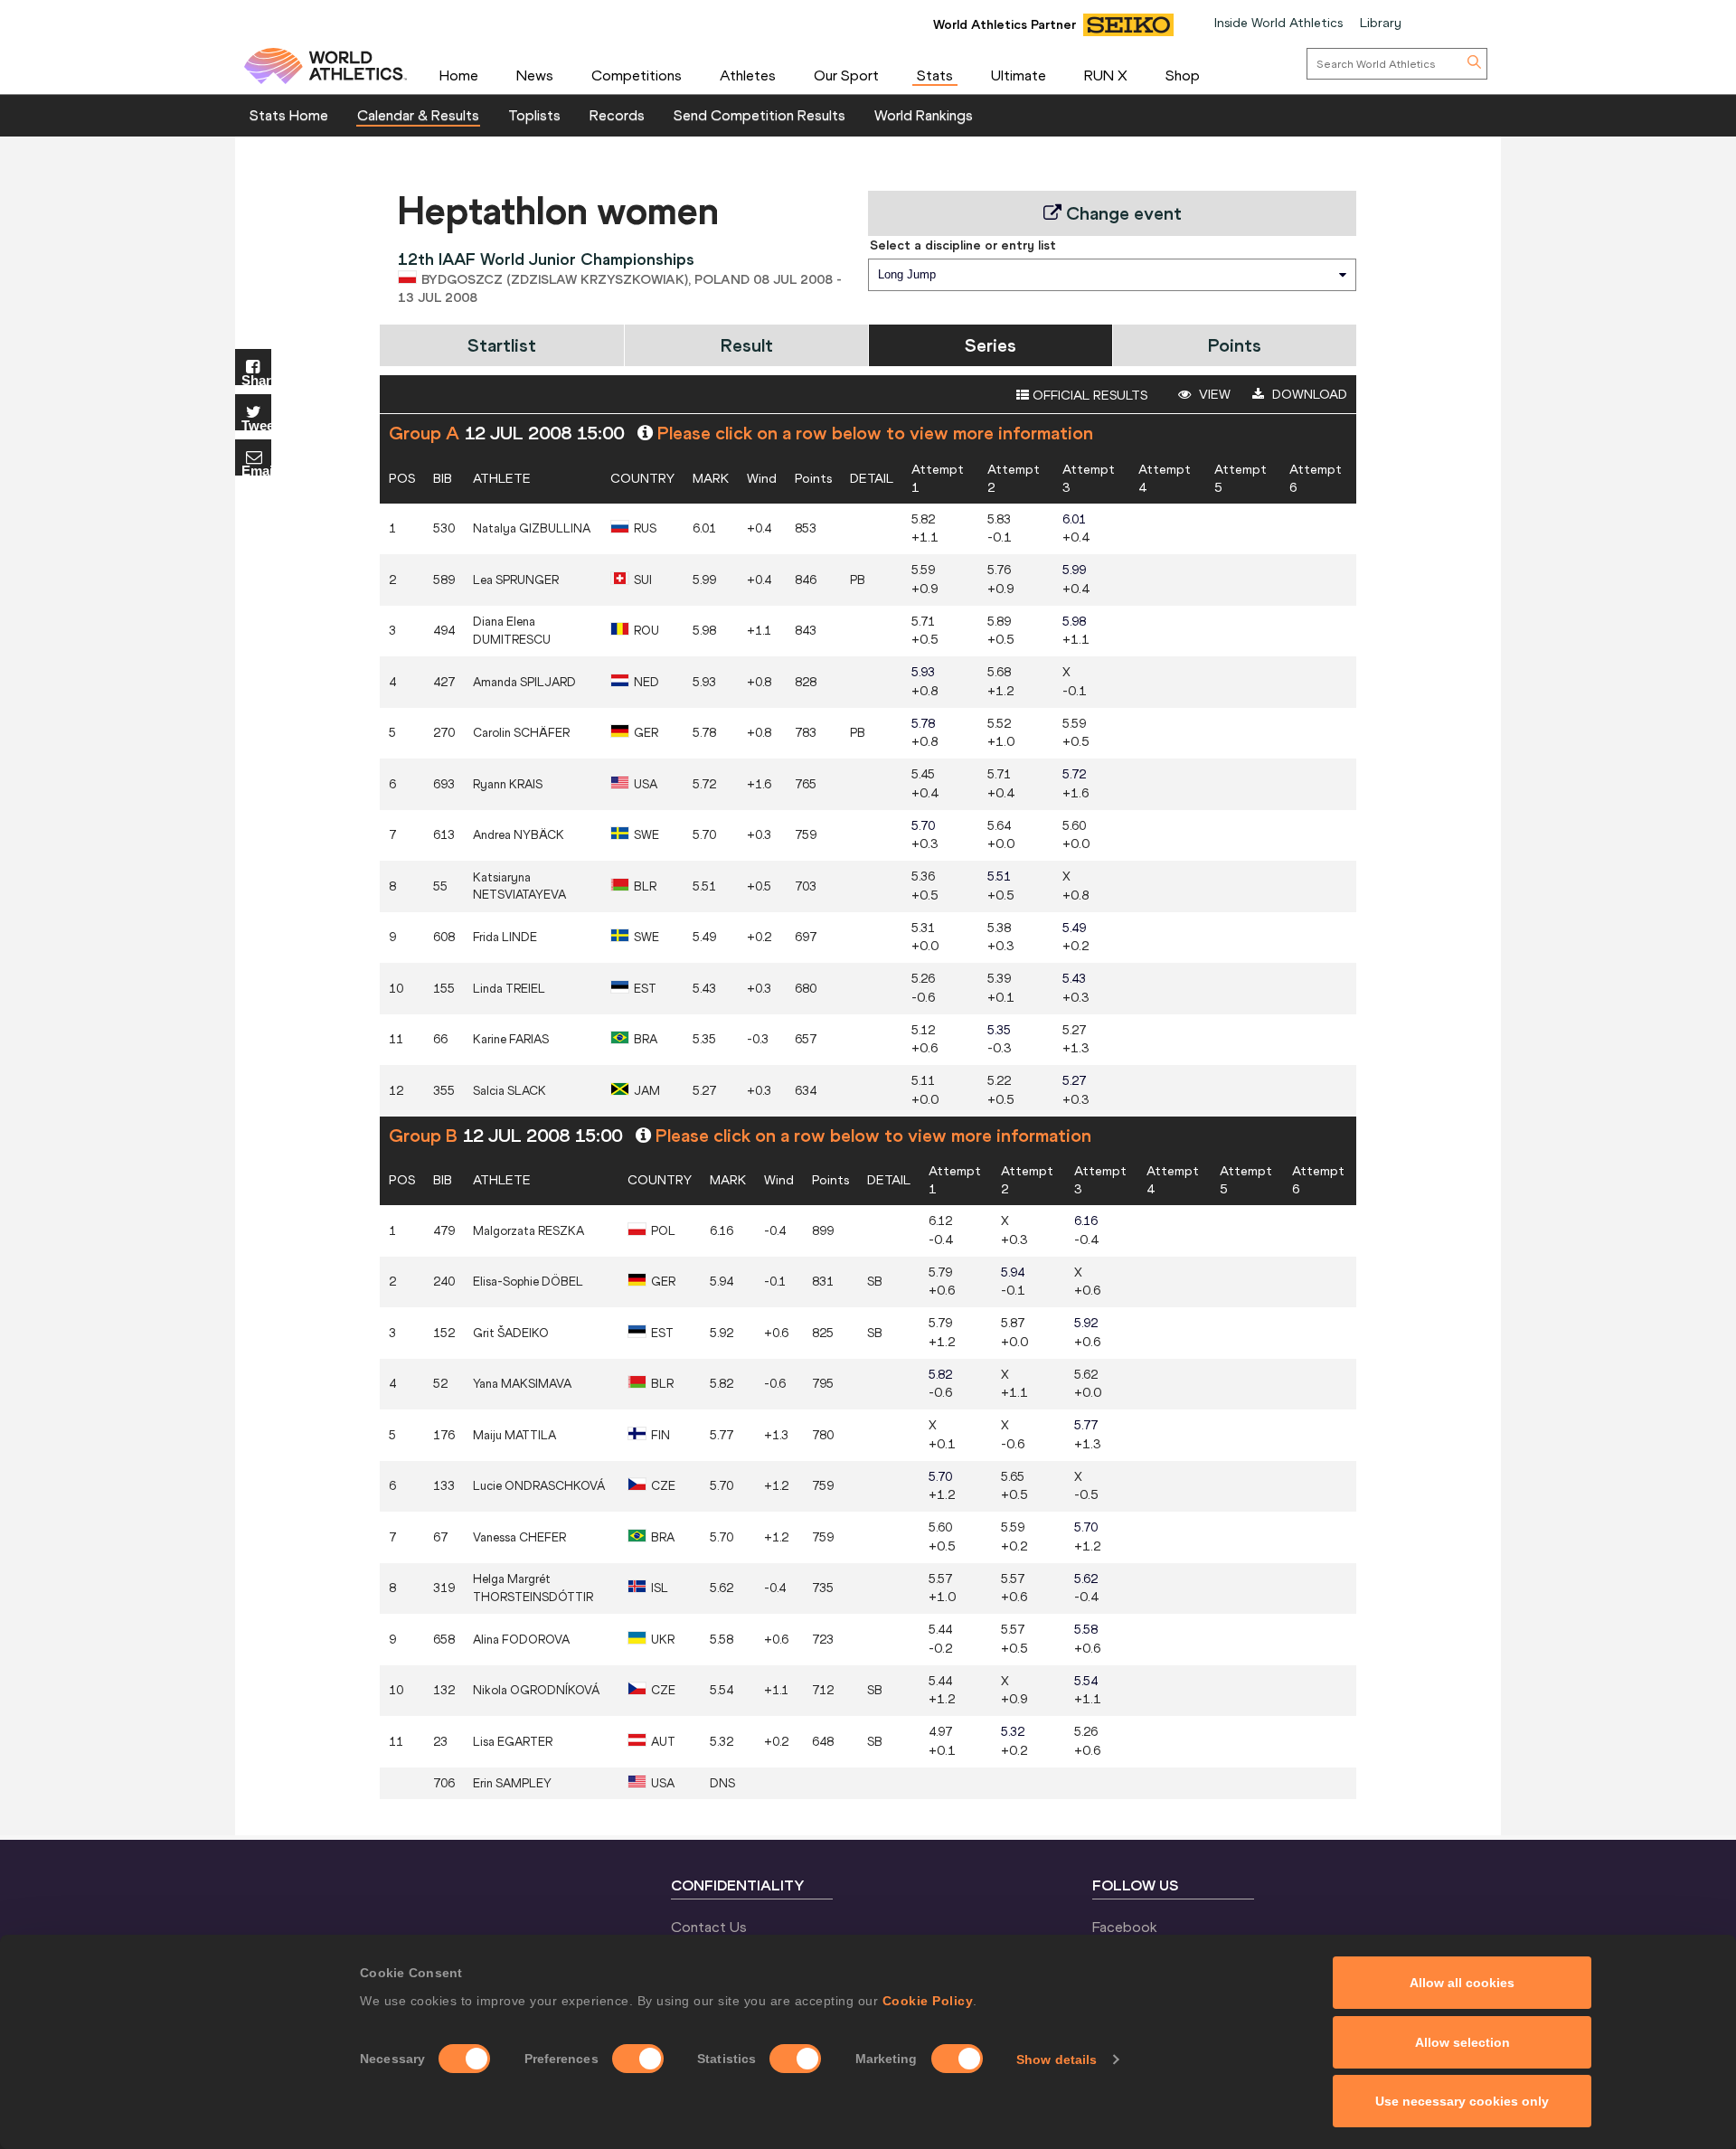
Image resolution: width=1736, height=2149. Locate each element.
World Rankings (924, 115)
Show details (1057, 2059)
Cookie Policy (928, 2001)
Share (256, 379)
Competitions (637, 75)
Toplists (534, 115)
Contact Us (709, 1927)
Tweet (256, 424)
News (535, 75)
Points (1235, 345)
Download (1308, 394)
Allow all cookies (1462, 1983)
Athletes (748, 75)
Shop (1183, 75)
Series (991, 345)
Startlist (502, 345)
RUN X (1106, 75)
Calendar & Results (418, 115)
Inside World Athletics (1278, 23)
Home (459, 75)
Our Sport (846, 75)
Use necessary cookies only (1462, 2101)
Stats (935, 75)
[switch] (638, 2059)
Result (747, 345)
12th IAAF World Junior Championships (546, 259)
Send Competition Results (759, 115)
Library (1381, 23)
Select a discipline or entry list (963, 245)
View (1213, 394)
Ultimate (1019, 75)
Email (256, 470)
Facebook (1125, 1927)
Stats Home (289, 115)
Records (617, 115)
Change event (1122, 213)
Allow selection (1462, 2042)
